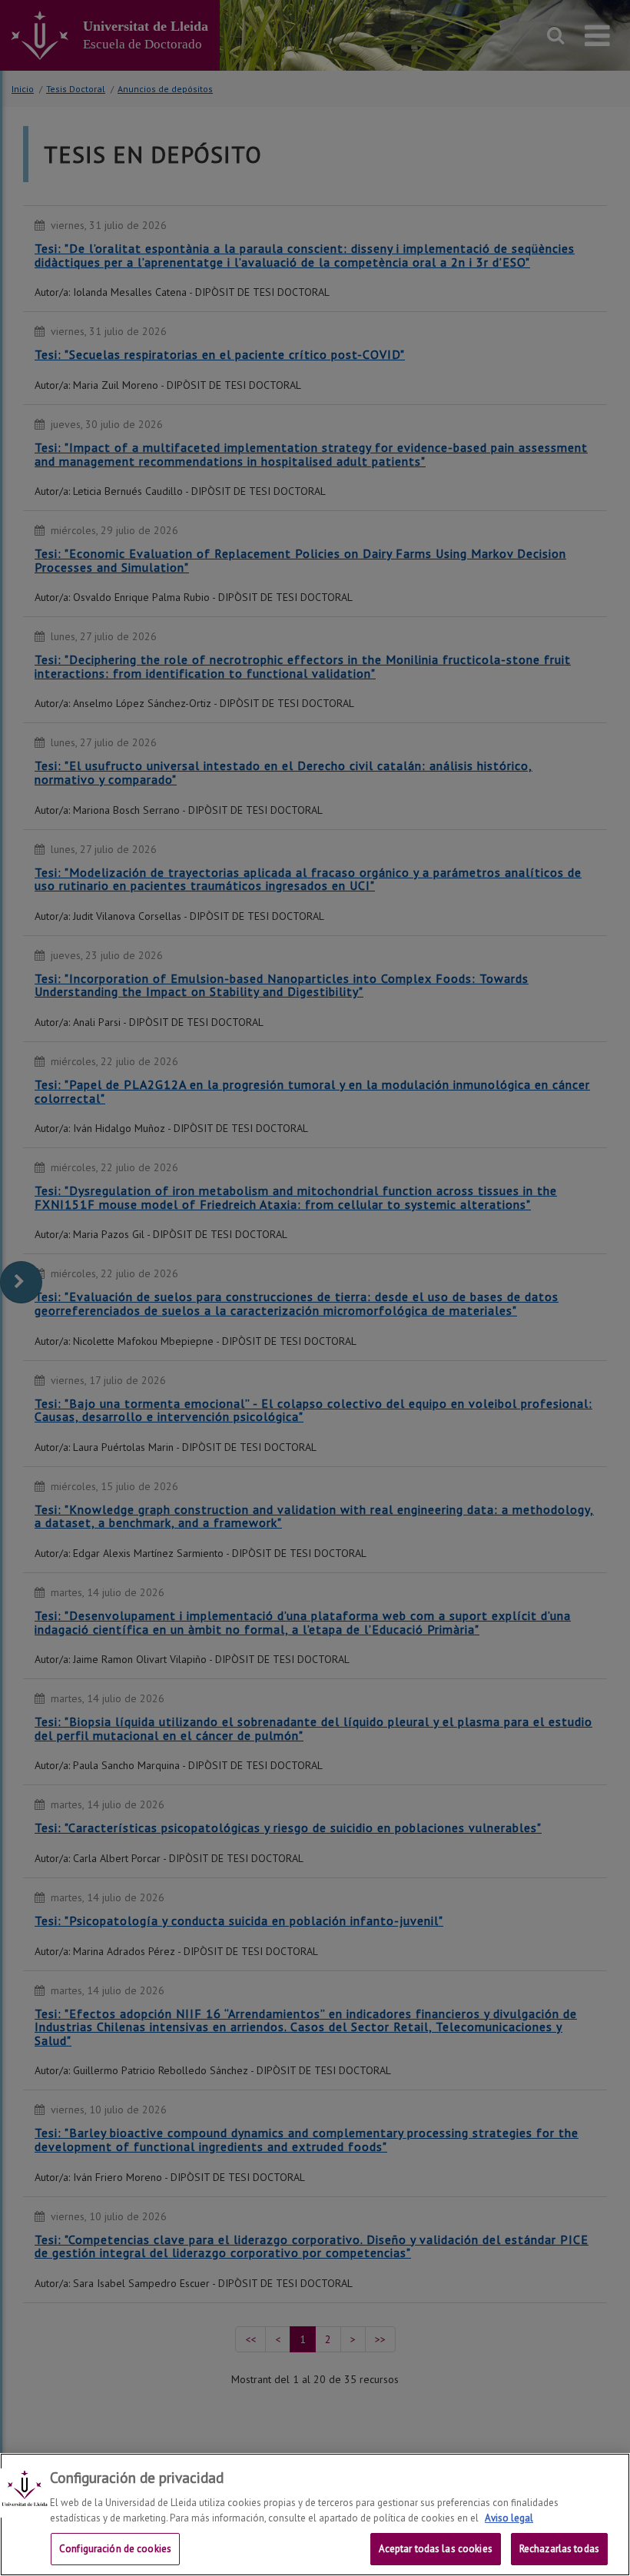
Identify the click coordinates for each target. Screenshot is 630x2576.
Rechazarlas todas (559, 2549)
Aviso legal (509, 2518)
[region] (315, 2515)
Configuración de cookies (115, 2549)
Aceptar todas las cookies (436, 2549)
